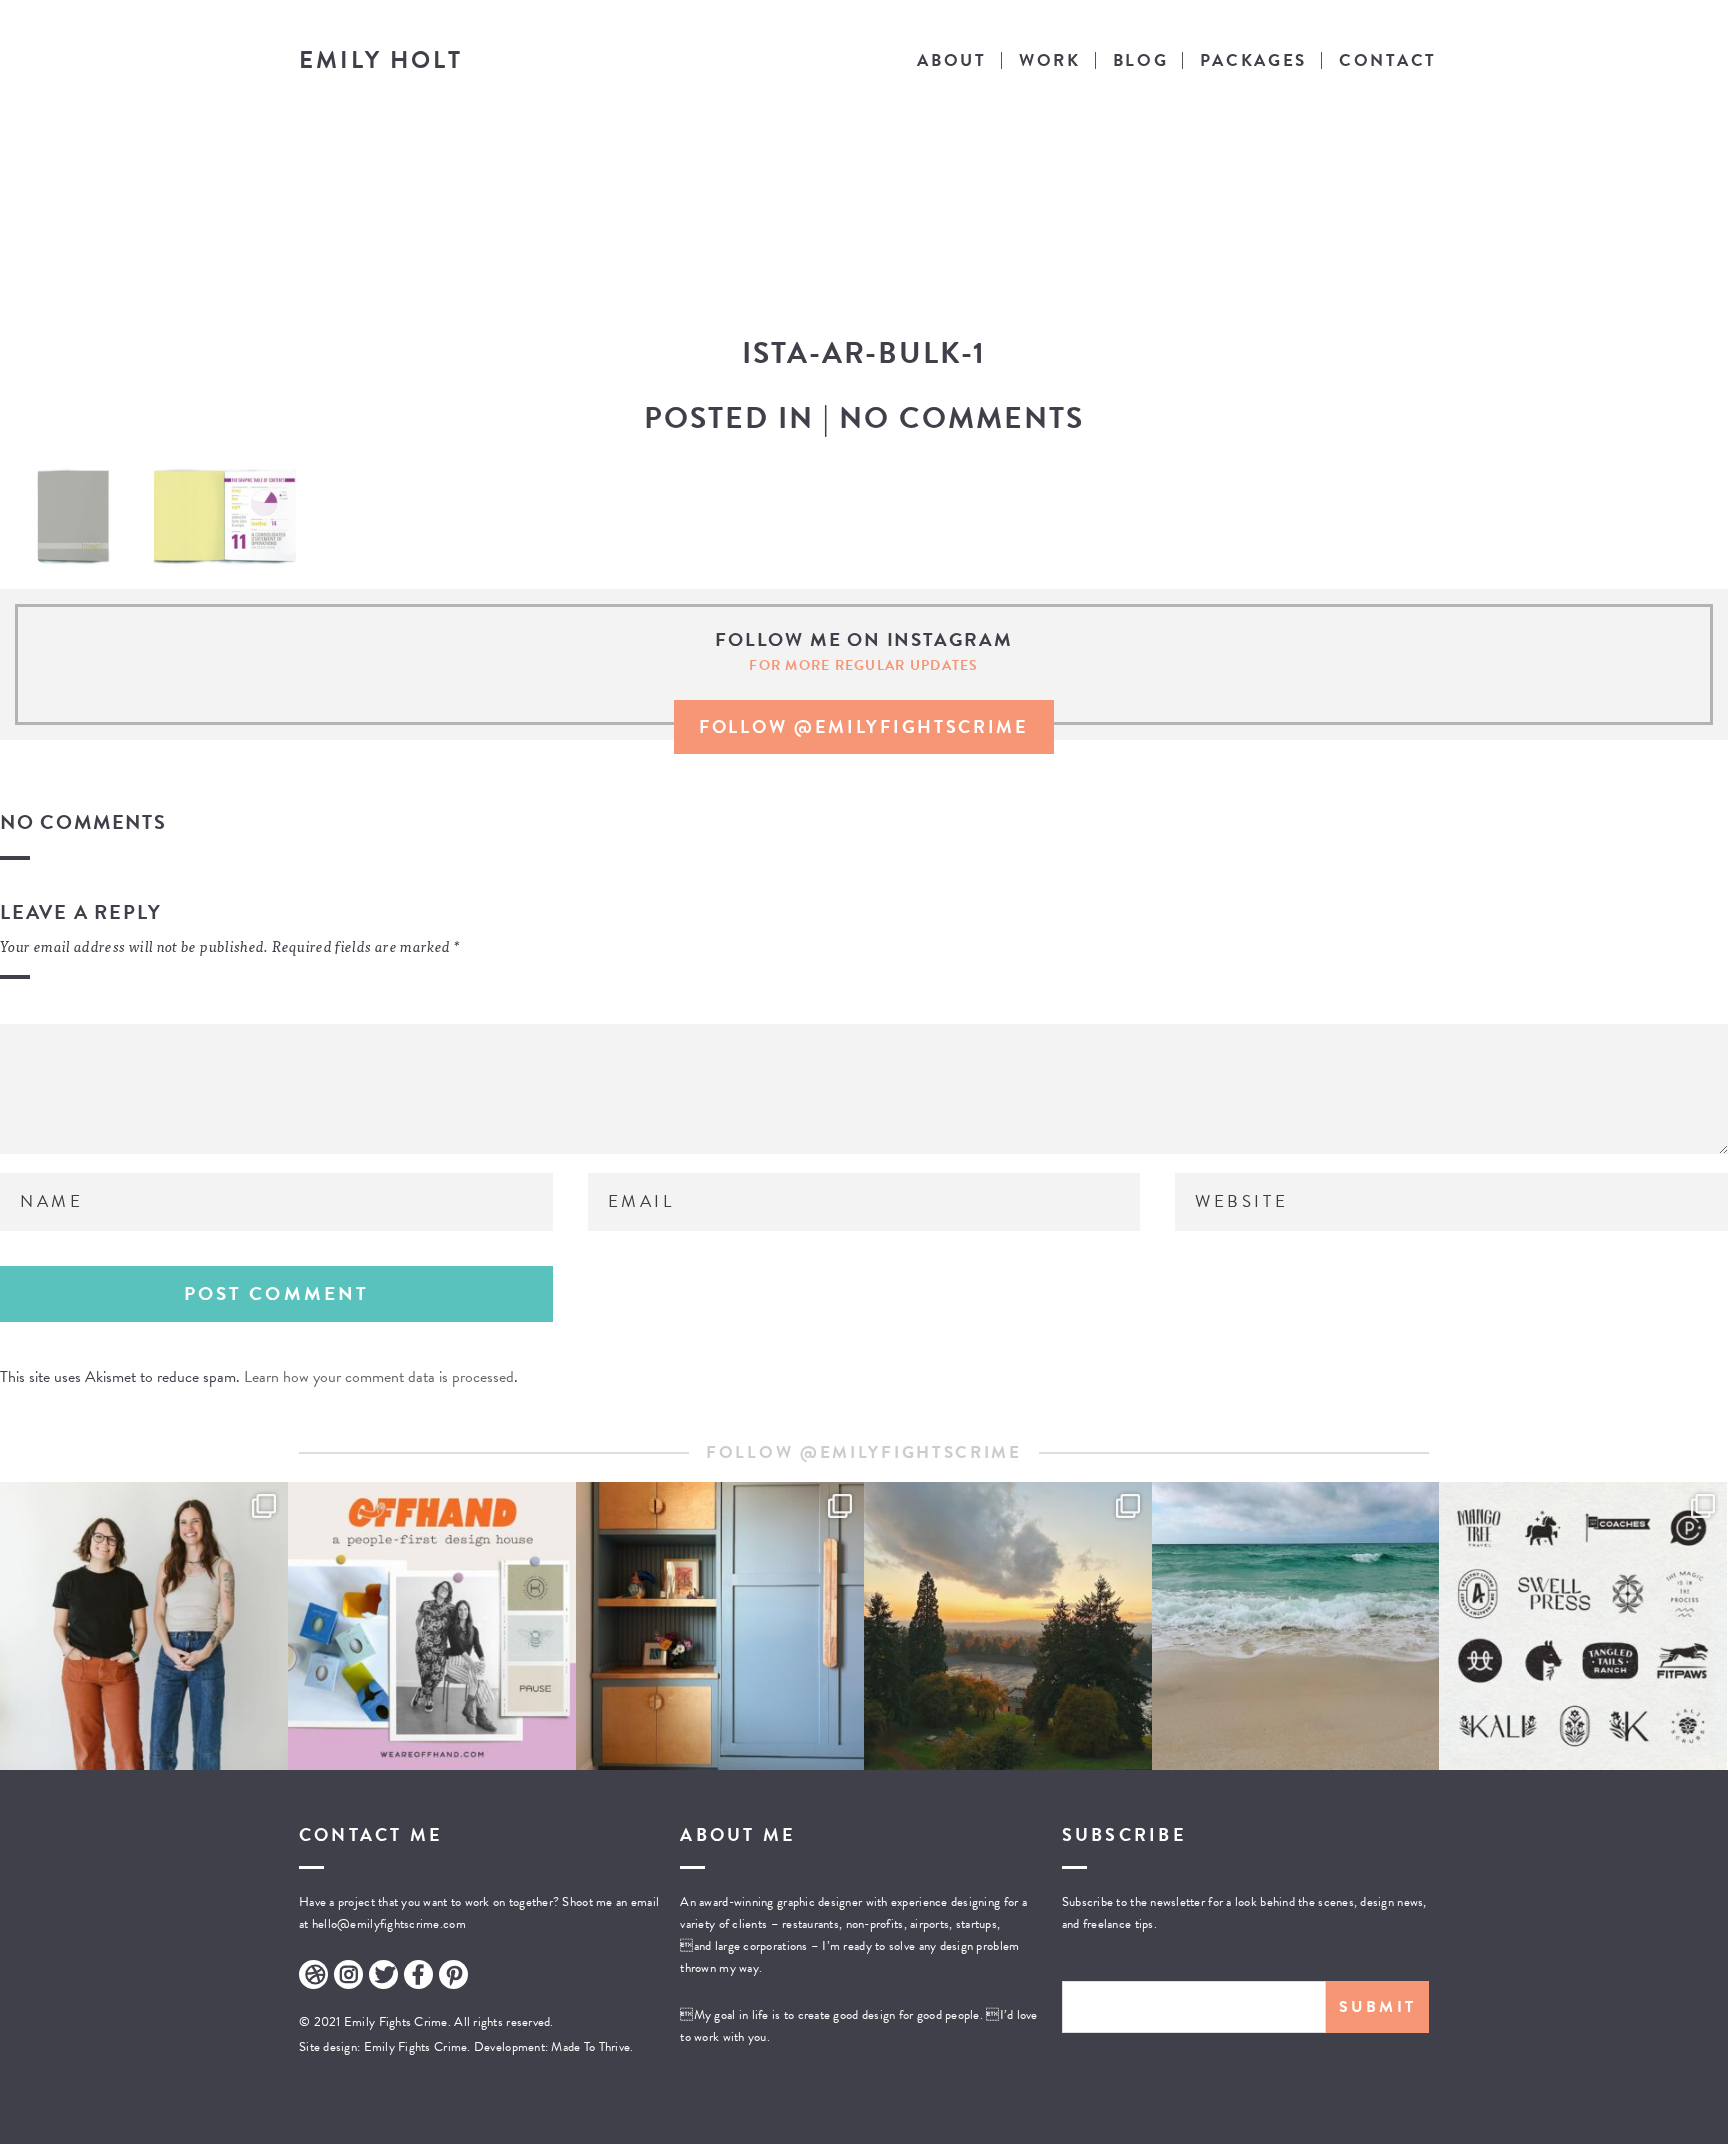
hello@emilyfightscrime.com (389, 1924)
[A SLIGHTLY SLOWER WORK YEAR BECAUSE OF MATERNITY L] (1583, 1626)
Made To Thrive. (590, 2047)
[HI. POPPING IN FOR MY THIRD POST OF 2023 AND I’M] (1008, 1626)
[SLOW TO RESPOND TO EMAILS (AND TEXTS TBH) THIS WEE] (1296, 1626)
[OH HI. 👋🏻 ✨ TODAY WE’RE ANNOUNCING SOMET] (432, 1626)
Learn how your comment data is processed (379, 1377)
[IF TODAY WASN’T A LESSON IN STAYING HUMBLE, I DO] (144, 1626)
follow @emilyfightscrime (864, 726)
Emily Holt (381, 60)
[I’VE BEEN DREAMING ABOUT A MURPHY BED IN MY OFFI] (720, 1626)
